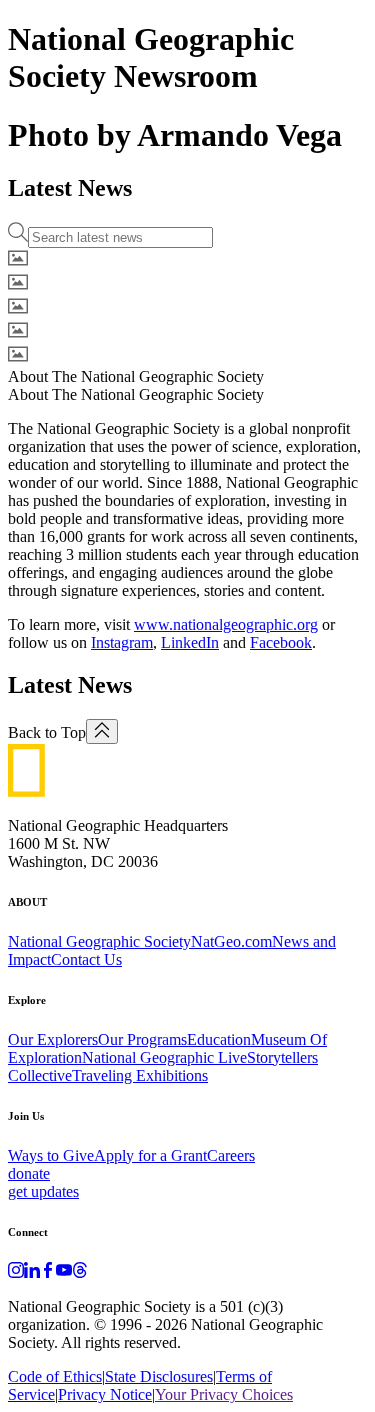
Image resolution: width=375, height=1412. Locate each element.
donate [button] (29, 1173)
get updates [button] (43, 1191)
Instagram (122, 642)
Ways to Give (51, 1155)
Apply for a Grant (150, 1155)
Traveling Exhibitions (140, 1075)
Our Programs (142, 1039)
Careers (231, 1155)
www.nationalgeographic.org (226, 624)
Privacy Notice (105, 1394)
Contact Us (86, 959)
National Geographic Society (99, 941)
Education (219, 1039)
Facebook (281, 642)
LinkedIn (190, 642)
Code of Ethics (55, 1376)
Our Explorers (53, 1039)
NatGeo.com (231, 941)
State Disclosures (159, 1376)
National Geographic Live (164, 1057)
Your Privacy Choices (224, 1394)
